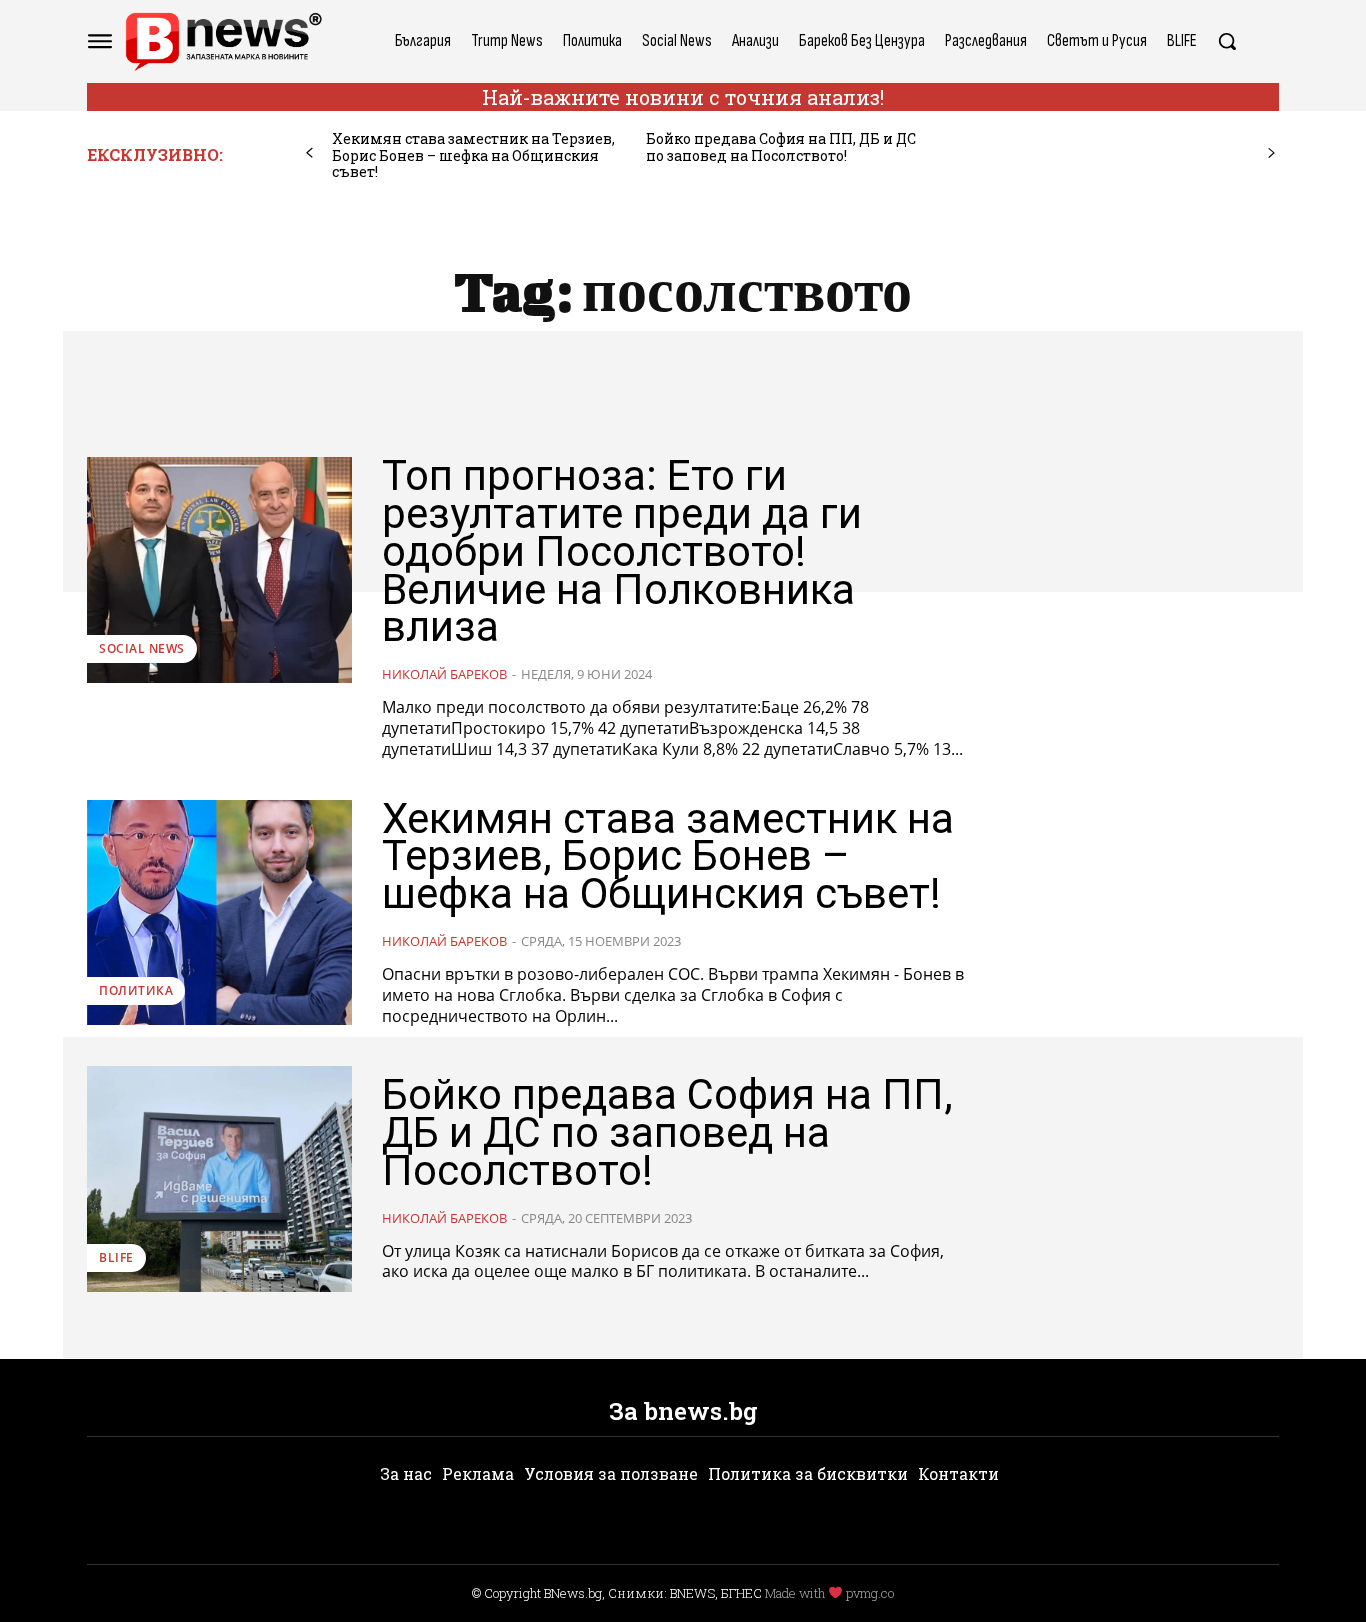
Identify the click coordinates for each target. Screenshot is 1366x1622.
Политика (136, 990)
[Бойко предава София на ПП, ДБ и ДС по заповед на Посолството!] (219, 1178)
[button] (1227, 41)
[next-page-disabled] (1271, 153)
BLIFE (116, 1257)
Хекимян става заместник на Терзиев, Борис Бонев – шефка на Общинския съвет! (473, 155)
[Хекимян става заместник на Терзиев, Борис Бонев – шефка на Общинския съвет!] (219, 912)
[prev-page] (309, 153)
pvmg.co (870, 1593)
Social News (142, 648)
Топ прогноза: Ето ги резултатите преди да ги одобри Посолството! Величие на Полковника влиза (622, 551)
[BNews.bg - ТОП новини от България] (223, 41)
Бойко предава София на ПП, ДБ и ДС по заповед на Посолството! (781, 147)
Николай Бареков (444, 674)
